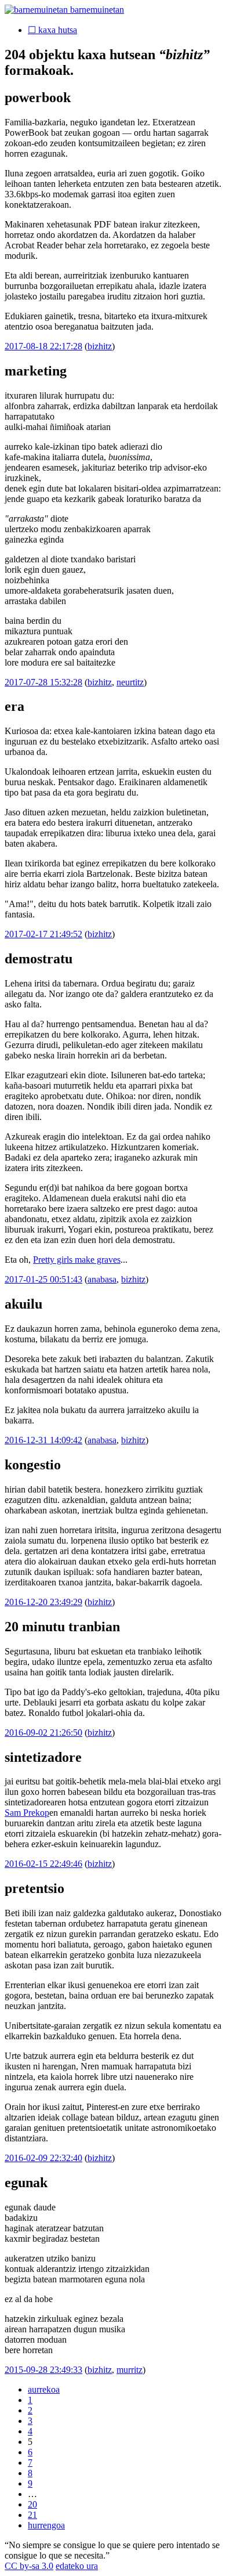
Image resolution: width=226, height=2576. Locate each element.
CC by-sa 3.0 (29, 2566)
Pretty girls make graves (77, 1260)
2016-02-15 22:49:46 (43, 1864)
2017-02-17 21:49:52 (43, 934)
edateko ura (77, 2566)
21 (32, 2515)
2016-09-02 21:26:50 (43, 1733)
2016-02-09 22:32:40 (43, 2158)
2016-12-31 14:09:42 (43, 1440)
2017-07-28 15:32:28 (43, 682)
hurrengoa (46, 2525)
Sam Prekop (27, 1813)
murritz (130, 2370)
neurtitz (130, 682)
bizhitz (100, 346)
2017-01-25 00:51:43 (43, 1279)
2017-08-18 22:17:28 (43, 346)
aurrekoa (44, 2389)
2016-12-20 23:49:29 (43, 1602)
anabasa (102, 1279)
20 (32, 2504)
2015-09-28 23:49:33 (43, 2370)
